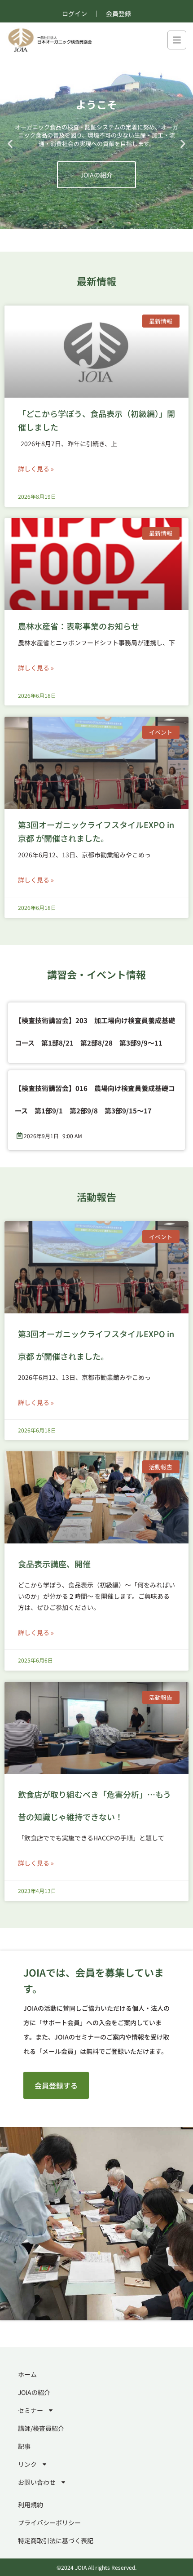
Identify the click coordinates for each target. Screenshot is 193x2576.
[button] (10, 144)
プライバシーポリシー (49, 2523)
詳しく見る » (36, 469)
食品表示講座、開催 (54, 1564)
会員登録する (56, 2085)
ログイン (75, 13)
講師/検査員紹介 (41, 2428)
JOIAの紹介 (34, 2392)
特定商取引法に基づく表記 (56, 2541)
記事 (24, 2446)
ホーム (27, 2374)
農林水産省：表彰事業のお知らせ (79, 626)
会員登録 (118, 13)
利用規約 (31, 2505)
